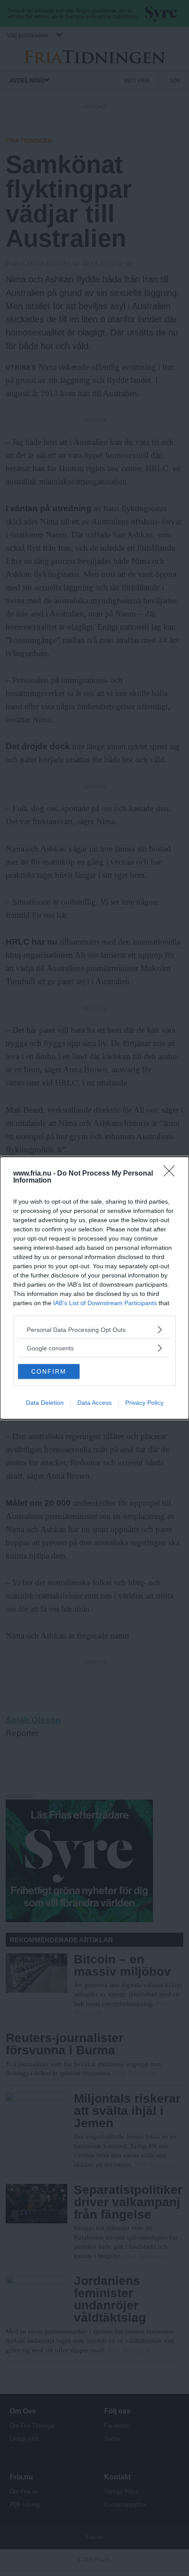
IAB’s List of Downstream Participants (105, 1303)
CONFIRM (49, 1371)
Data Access (94, 1403)
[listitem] (94, 1329)
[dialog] (94, 1288)
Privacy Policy (144, 1403)
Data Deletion (45, 1403)
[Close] (172, 1174)
